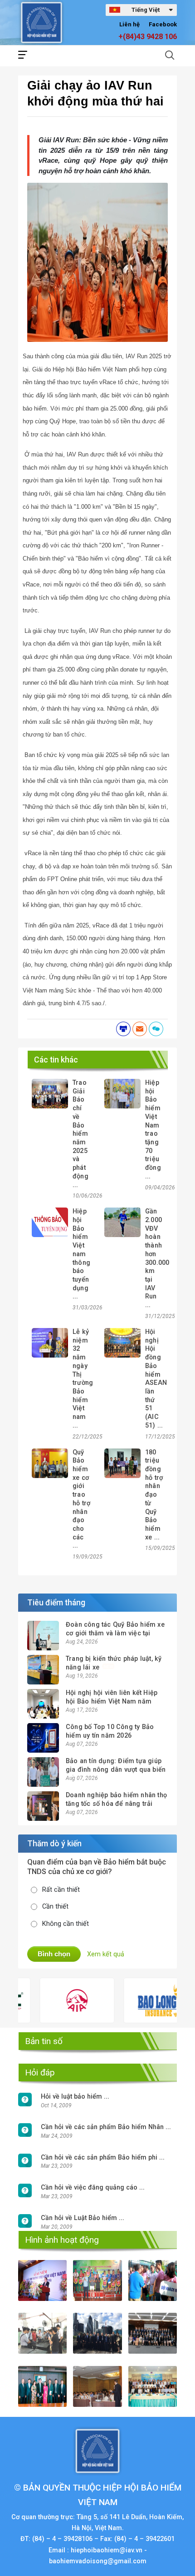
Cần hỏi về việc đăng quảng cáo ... (93, 2188)
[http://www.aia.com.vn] (56, 2000)
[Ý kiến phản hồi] (156, 1029)
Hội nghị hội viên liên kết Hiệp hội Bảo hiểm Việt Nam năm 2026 (112, 1701)
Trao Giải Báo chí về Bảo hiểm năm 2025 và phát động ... (80, 1134)
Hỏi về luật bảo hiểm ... (75, 2097)
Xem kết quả (106, 1954)
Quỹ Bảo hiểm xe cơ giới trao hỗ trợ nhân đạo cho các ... (81, 1499)
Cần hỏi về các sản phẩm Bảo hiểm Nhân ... (106, 2127)
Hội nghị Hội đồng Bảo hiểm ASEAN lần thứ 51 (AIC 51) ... (156, 1379)
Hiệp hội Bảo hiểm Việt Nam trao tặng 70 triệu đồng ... (153, 1130)
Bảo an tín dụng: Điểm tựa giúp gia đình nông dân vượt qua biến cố (116, 1769)
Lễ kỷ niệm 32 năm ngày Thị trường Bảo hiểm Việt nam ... (83, 1379)
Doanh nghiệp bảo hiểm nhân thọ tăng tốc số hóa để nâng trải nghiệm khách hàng (116, 1804)
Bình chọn (54, 1954)
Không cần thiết (66, 1924)
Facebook (163, 24)
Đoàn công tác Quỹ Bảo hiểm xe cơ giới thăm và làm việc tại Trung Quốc (115, 1633)
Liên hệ (129, 24)
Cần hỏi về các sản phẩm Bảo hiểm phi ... (103, 2158)
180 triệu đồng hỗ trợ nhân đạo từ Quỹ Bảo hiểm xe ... (154, 1495)
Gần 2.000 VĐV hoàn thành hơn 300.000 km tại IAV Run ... (157, 1258)
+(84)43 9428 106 (148, 37)
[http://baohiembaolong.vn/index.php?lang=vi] (140, 2000)
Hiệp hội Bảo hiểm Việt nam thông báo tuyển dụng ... (81, 1254)
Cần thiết (55, 1907)
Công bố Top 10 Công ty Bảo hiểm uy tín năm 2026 (110, 1731)
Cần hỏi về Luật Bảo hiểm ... (83, 2218)
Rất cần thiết (61, 1890)
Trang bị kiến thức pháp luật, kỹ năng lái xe (114, 1663)
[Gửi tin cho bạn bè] (140, 1029)
